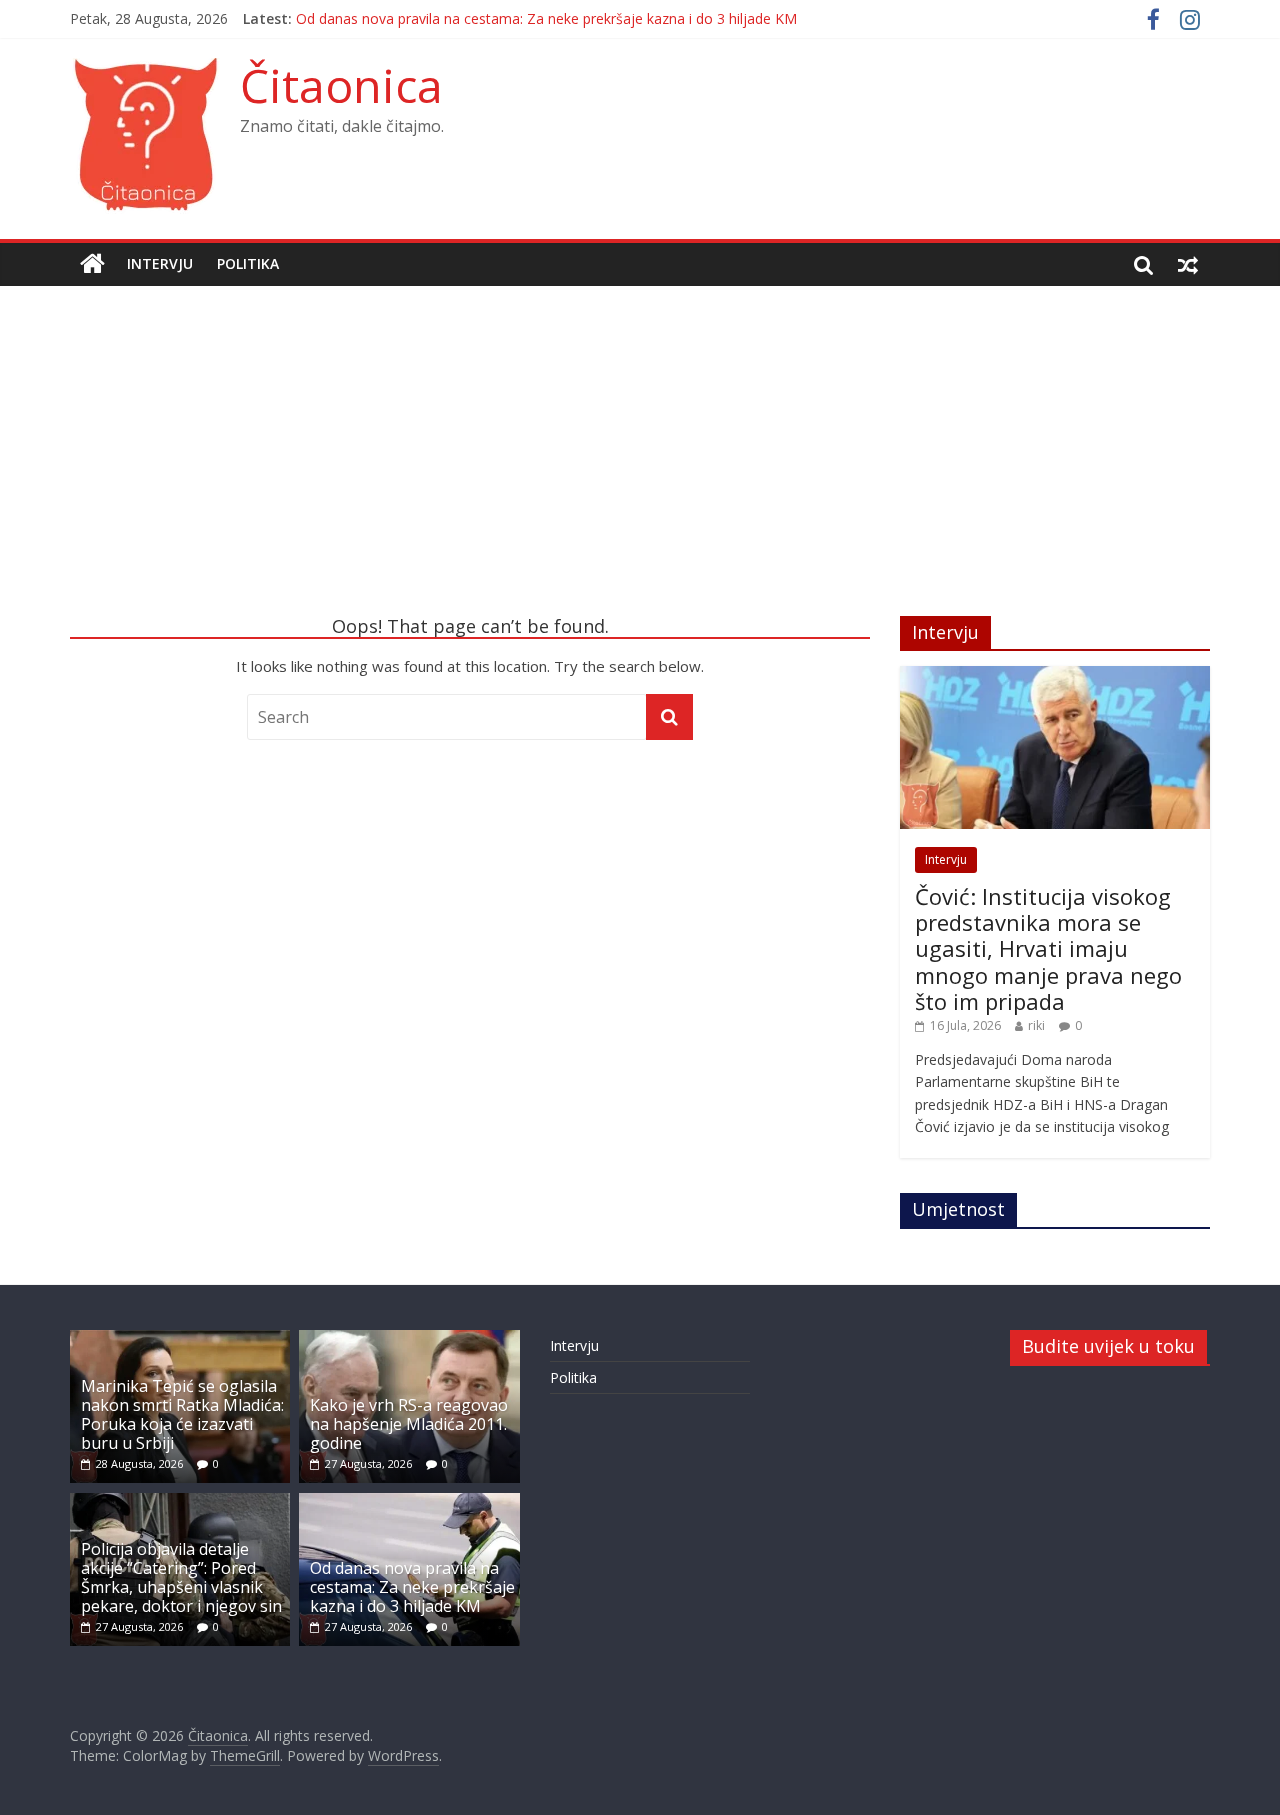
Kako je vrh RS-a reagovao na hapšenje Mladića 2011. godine (409, 1424)
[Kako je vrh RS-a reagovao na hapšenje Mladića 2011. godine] (409, 1339)
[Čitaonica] (92, 264)
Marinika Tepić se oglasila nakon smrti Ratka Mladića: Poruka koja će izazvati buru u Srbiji (182, 1415)
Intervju (160, 263)
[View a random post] (1188, 264)
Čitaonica (341, 85)
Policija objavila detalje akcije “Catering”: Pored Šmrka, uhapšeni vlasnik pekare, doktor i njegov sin (181, 1578)
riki (1036, 1025)
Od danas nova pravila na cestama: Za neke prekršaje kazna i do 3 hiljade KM (546, 18)
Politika (248, 263)
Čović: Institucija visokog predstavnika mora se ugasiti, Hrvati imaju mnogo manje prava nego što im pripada (1048, 949)
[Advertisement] (640, 466)
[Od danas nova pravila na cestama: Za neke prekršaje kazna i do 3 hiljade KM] (409, 1502)
